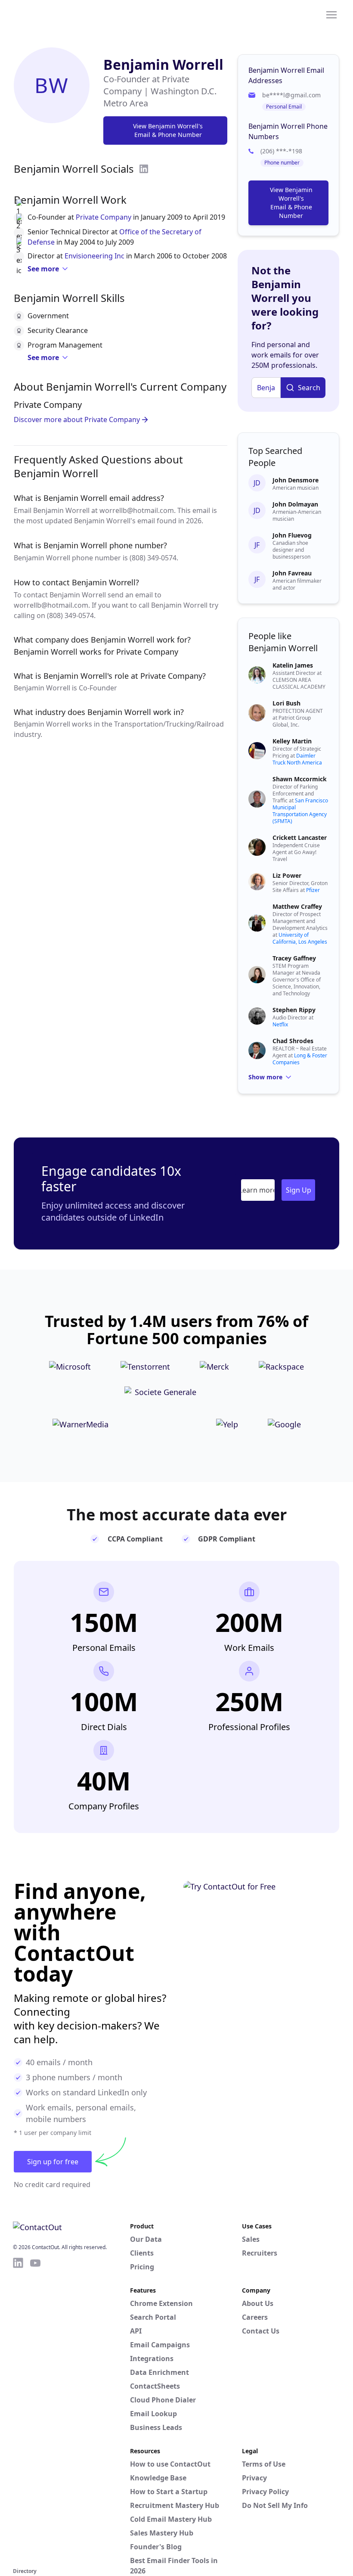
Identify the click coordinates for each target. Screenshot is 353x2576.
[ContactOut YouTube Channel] (35, 2411)
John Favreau (292, 573)
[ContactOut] (55, 14)
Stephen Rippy (294, 1010)
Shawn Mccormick (300, 779)
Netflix (280, 1024)
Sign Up (299, 1190)
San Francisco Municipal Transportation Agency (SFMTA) (300, 811)
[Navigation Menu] (331, 14)
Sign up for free (53, 2162)
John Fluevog (292, 535)
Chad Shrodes (293, 1041)
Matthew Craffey (297, 906)
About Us (258, 2303)
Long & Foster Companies (300, 1059)
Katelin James (293, 665)
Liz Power (287, 875)
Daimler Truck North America (297, 759)
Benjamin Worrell (163, 64)
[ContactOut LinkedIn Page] (18, 2411)
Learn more (258, 1190)
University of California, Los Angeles (300, 938)
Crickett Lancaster (300, 837)
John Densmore (296, 480)
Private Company (104, 217)
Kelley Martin (292, 741)
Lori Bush (286, 703)
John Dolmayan (295, 504)
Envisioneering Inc (94, 256)
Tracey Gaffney (294, 958)
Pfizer (313, 890)
